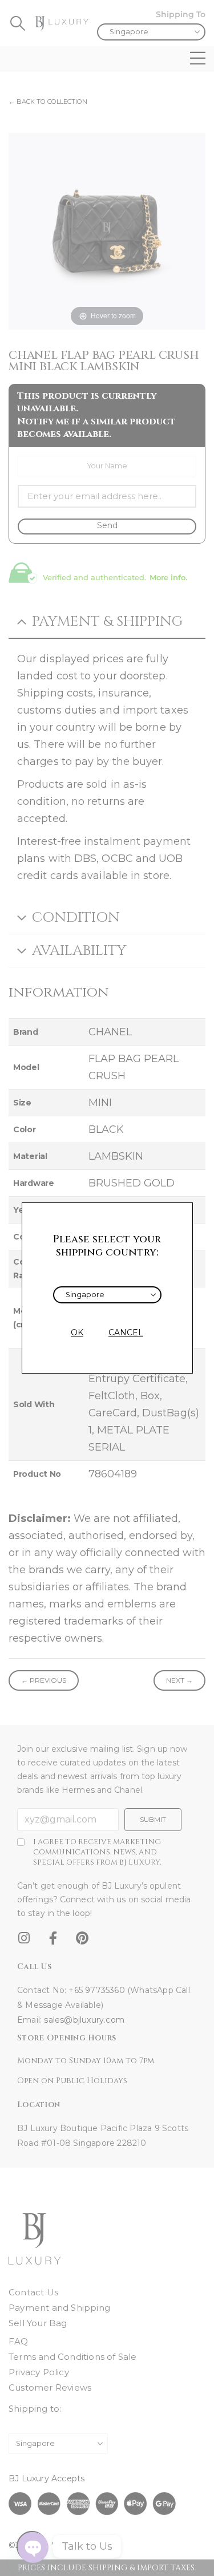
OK (77, 1332)
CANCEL (126, 1332)
